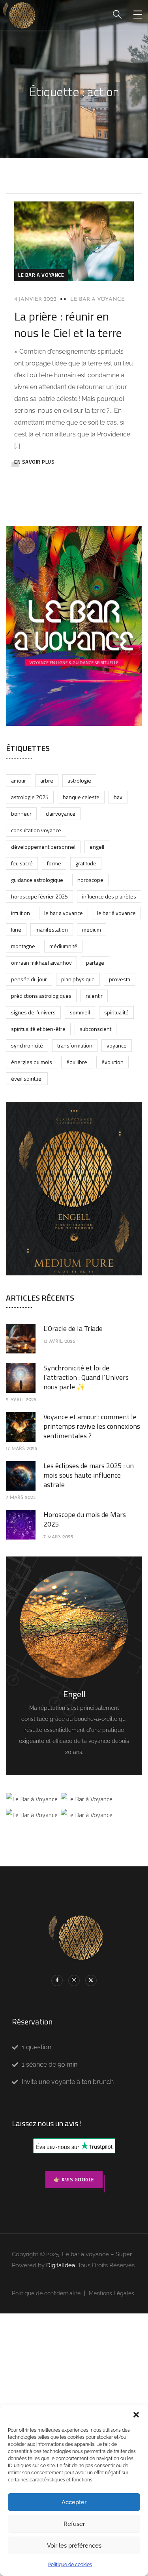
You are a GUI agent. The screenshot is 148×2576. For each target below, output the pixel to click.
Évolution (112, 1062)
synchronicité (27, 1045)
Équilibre (77, 1062)
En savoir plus (34, 462)
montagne (23, 946)
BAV (118, 797)
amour (19, 780)
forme (54, 863)
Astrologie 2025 (30, 797)
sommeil (80, 1012)
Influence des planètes (109, 896)
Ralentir (94, 996)
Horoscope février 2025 (39, 896)
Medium (92, 929)
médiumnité (63, 946)
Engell (97, 847)
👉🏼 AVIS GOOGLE (74, 2179)
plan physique (78, 979)
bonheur (21, 814)
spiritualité (116, 1012)
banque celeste (81, 797)
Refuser (74, 2524)
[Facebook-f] (57, 1980)
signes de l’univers (33, 1012)
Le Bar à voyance (116, 913)
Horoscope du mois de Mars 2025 (85, 1519)
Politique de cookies (70, 2565)
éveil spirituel (27, 1078)
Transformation (75, 1045)
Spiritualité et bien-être (38, 1029)
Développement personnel (43, 847)
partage (95, 963)
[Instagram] (74, 1980)
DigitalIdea (61, 2265)
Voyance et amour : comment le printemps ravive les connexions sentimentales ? (92, 1426)
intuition (21, 913)
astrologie (79, 780)
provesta (120, 979)
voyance (117, 1045)
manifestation (52, 929)
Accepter (74, 2502)
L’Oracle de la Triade (73, 1328)
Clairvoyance (61, 814)
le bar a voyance (41, 275)
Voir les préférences (74, 2546)
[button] (136, 2415)
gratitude (86, 863)
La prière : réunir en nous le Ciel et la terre (68, 324)
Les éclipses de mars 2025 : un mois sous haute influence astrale (89, 1475)
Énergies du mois (32, 1062)
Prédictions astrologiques (41, 996)
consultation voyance (36, 830)
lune (16, 929)
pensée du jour (29, 979)
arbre (47, 780)
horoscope (90, 880)
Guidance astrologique (37, 880)
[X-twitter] (91, 1980)
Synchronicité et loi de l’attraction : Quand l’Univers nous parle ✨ (86, 1377)
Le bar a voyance (97, 299)
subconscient (96, 1029)
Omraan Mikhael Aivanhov (41, 963)
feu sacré (22, 863)
